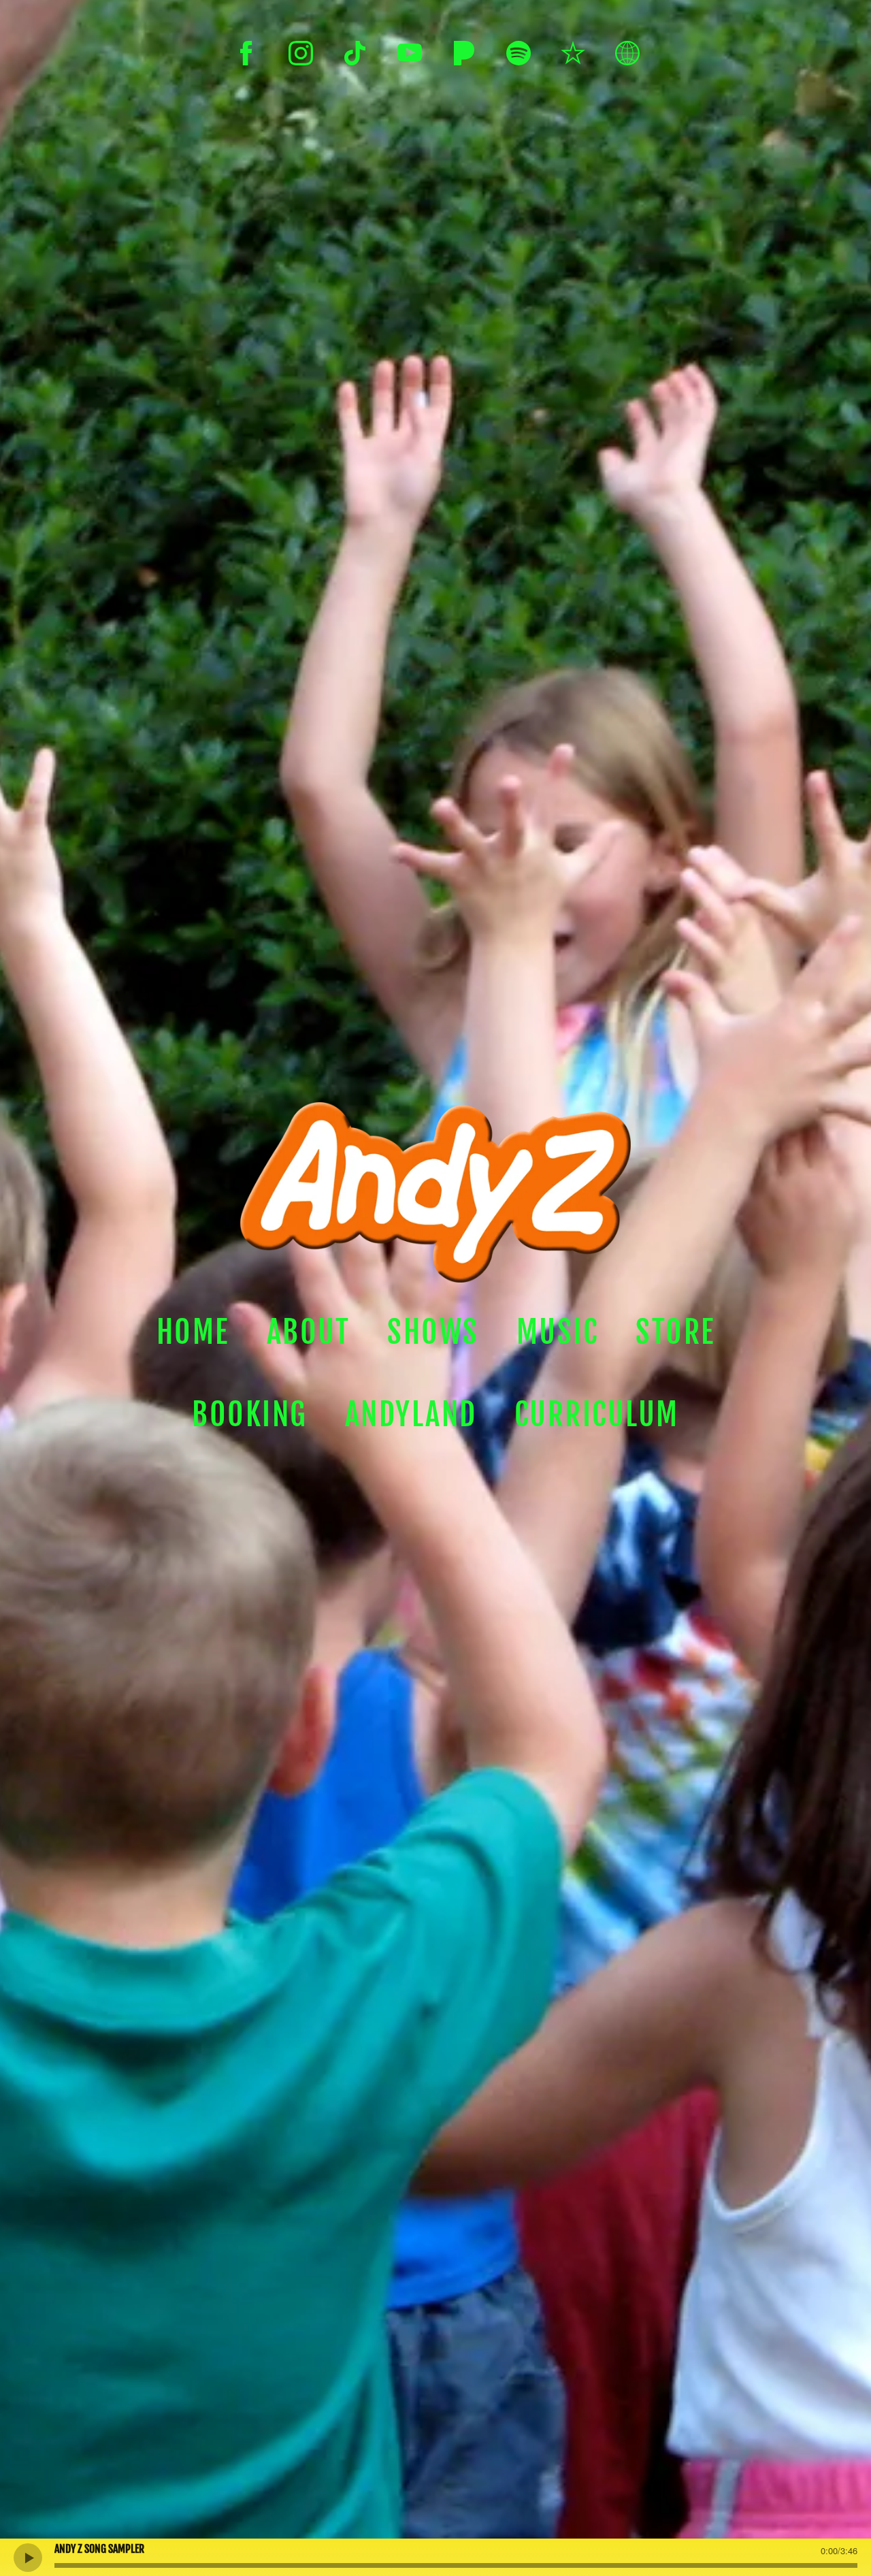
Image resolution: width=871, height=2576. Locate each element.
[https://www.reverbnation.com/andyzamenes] (573, 53)
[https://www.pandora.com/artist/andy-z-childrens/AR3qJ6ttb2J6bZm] (464, 53)
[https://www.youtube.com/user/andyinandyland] (410, 53)
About (309, 1332)
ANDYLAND (411, 1415)
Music (558, 1332)
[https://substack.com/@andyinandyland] (627, 53)
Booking (250, 1415)
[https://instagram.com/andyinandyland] (301, 53)
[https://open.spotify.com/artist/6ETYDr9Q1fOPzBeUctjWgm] (519, 53)
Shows (433, 1332)
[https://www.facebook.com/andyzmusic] (246, 53)
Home (193, 1332)
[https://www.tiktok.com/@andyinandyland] (355, 53)
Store (675, 1332)
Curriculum (597, 1415)
